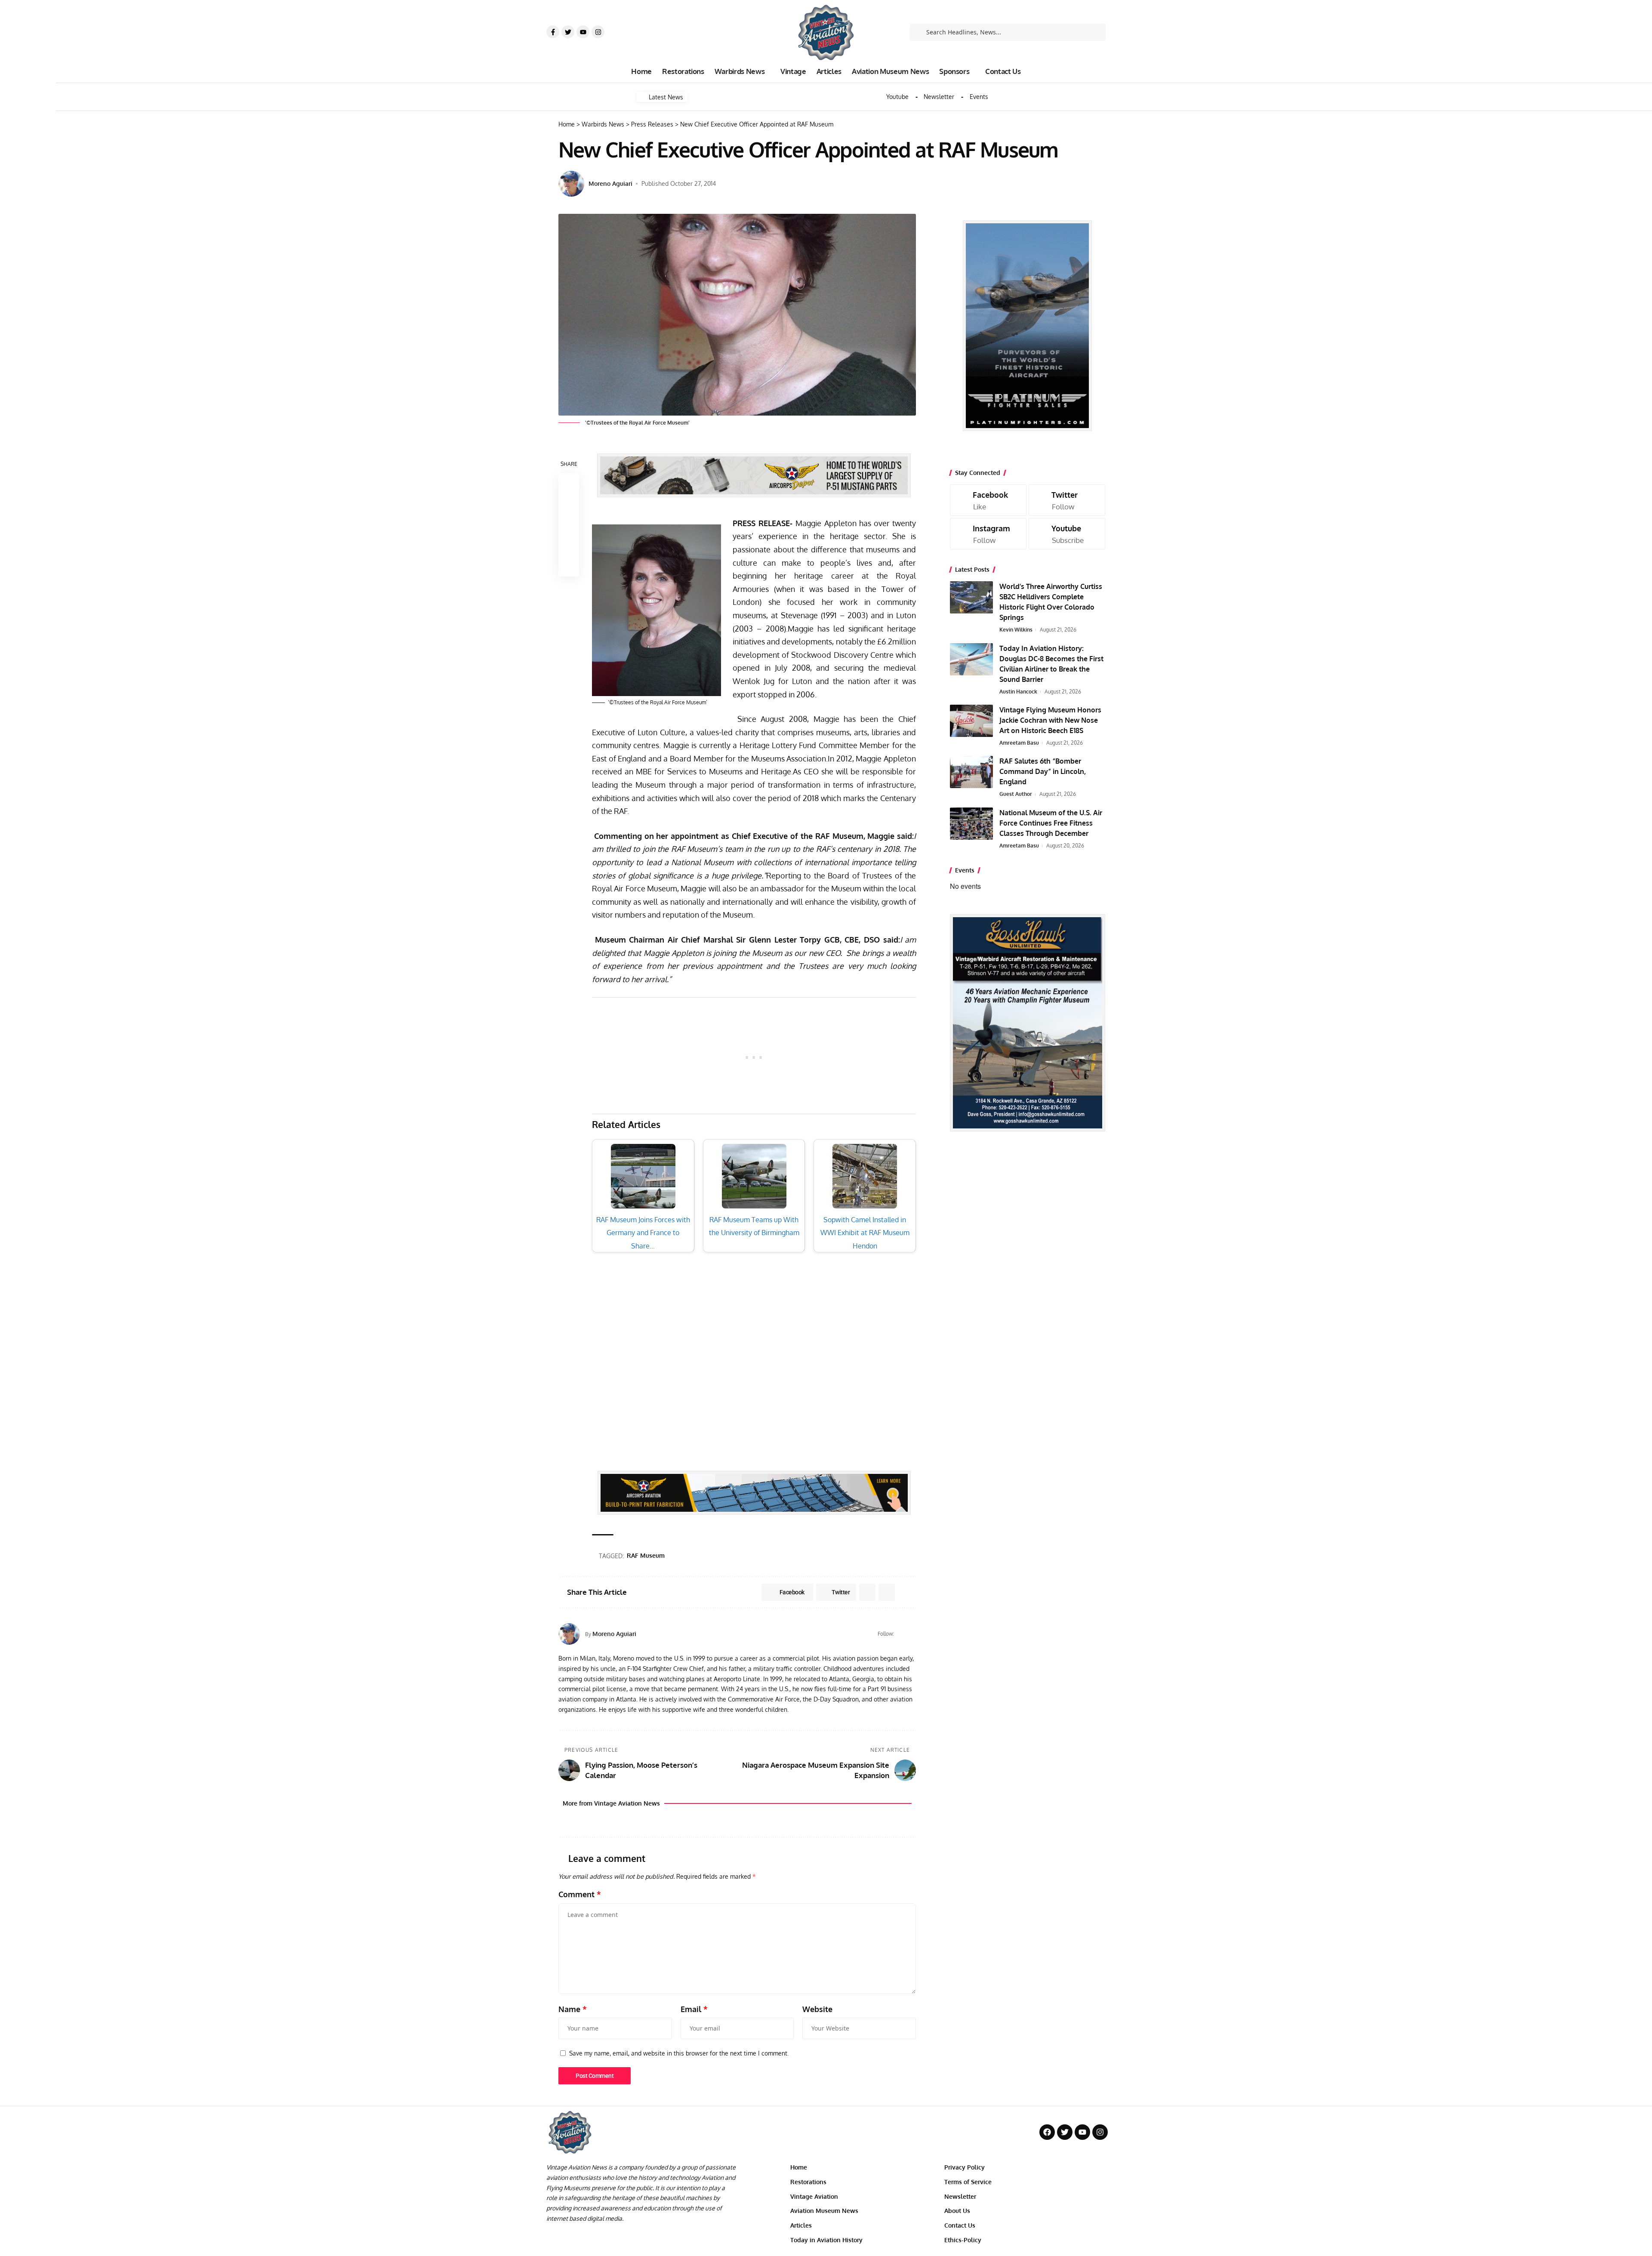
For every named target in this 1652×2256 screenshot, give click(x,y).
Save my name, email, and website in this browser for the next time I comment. (679, 2053)
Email (694, 2009)
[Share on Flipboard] (867, 1592)
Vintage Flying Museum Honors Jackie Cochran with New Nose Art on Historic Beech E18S (1050, 720)
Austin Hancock (1018, 692)
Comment (580, 1894)
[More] (569, 566)
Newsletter (939, 97)
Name (573, 2009)
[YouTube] (912, 1634)
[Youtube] (583, 32)
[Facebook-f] (553, 32)
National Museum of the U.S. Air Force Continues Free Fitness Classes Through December (1051, 823)
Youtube (897, 97)
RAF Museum (646, 1555)
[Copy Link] (569, 525)
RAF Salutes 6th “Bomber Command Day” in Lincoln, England (1043, 771)
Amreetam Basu (1019, 743)
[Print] (569, 546)
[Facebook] (902, 1634)
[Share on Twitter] (569, 504)
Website (817, 2009)
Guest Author (1016, 794)
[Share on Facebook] (569, 484)
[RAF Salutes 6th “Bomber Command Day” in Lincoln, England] (971, 772)
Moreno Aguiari (610, 183)
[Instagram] (598, 32)
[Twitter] (568, 32)
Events (979, 97)
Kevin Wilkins (1016, 630)
